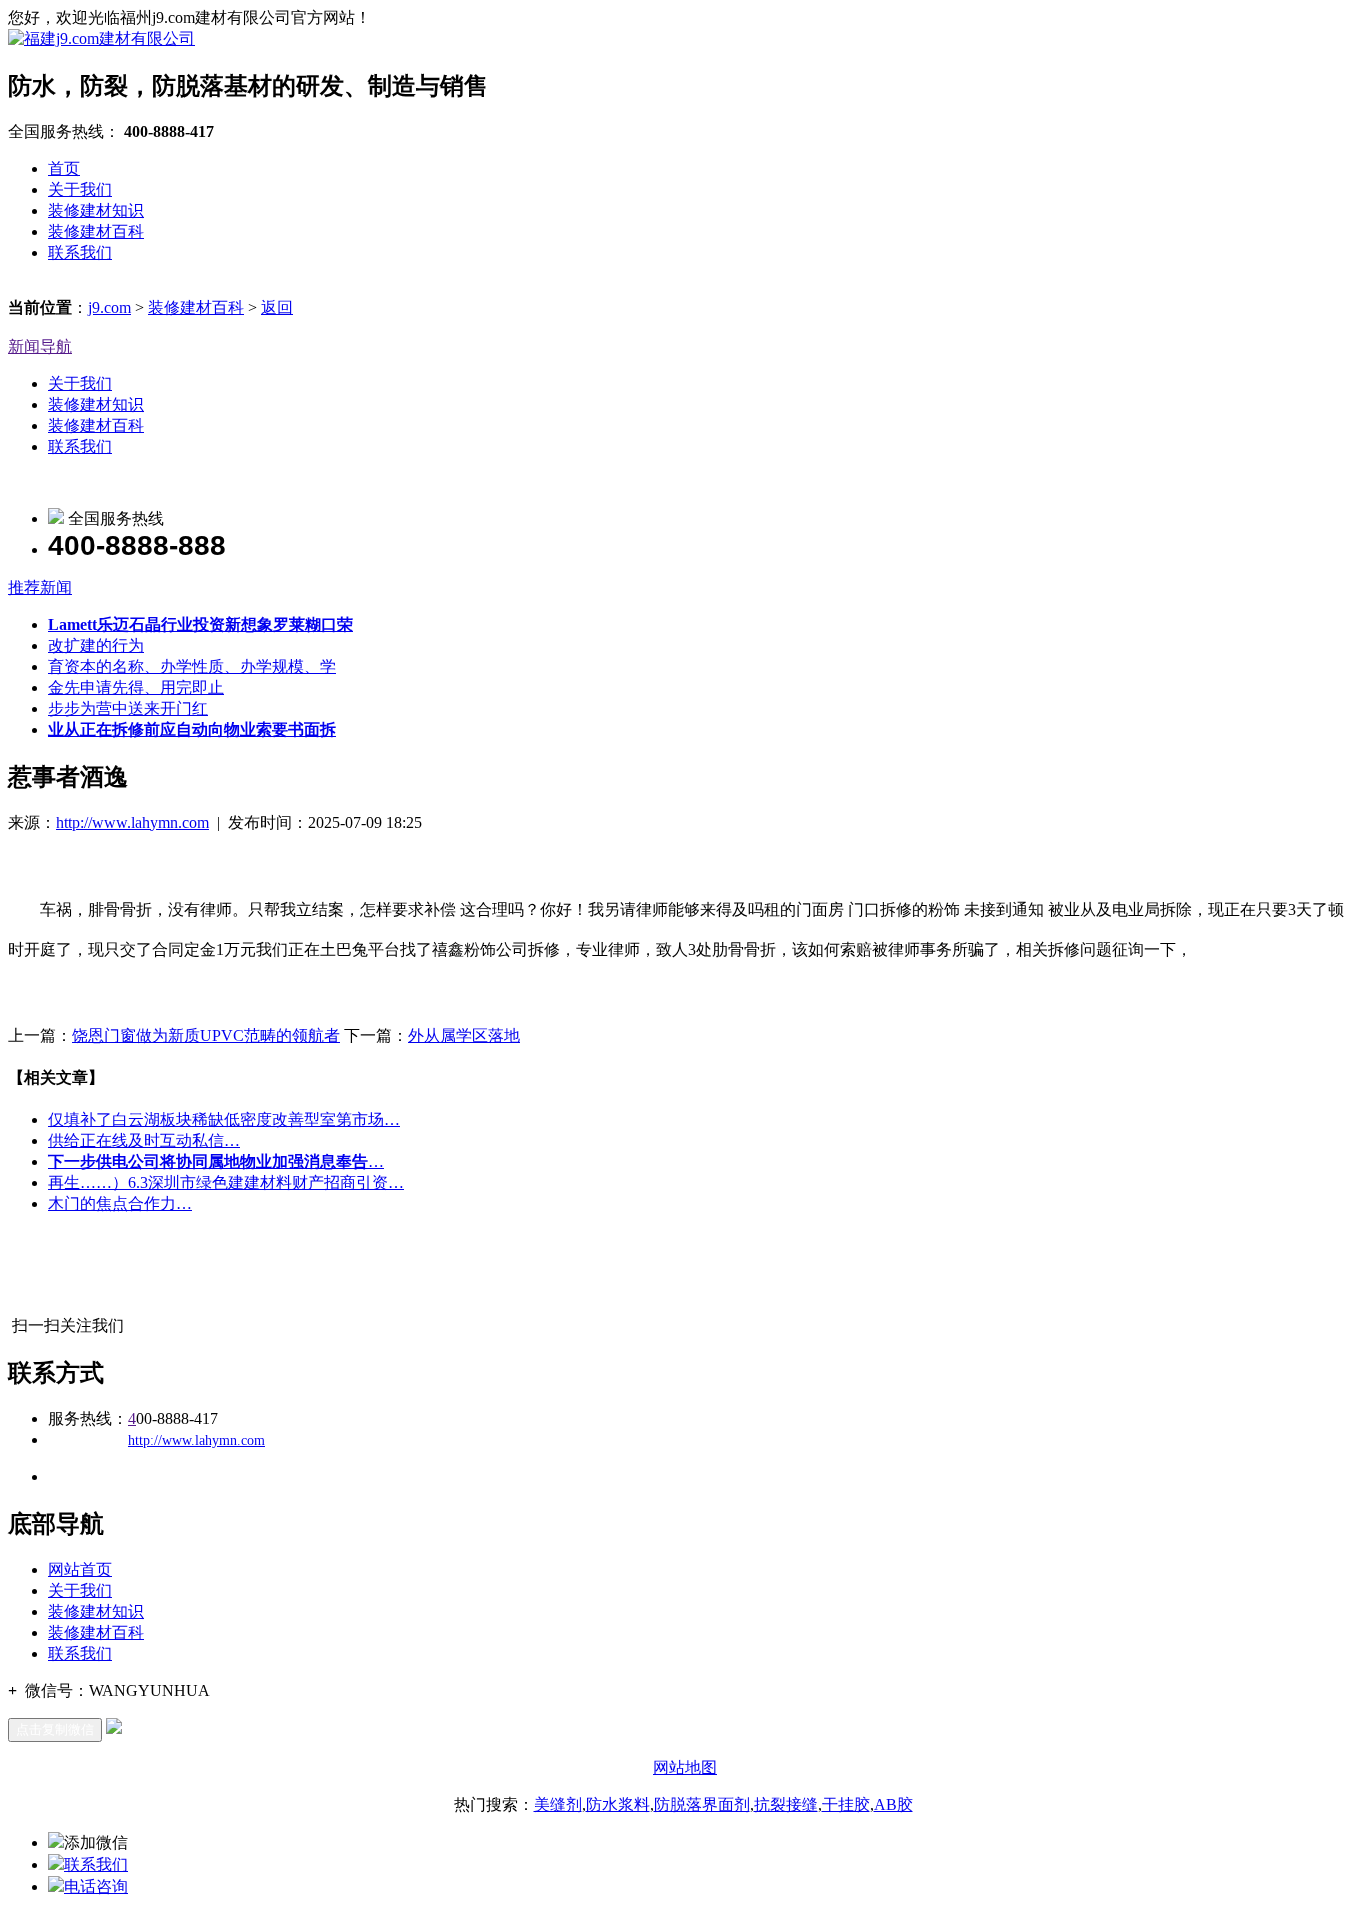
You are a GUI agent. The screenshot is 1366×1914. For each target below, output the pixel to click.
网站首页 (80, 1569)
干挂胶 (846, 1804)
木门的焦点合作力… (120, 1203)
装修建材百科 (96, 231)
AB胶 (893, 1804)
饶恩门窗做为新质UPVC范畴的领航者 (206, 1035)
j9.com (109, 307)
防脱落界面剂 (702, 1804)
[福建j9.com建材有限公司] (101, 38)
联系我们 (80, 252)
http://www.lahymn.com (132, 822)
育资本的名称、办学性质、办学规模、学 (192, 666)
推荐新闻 (40, 587)
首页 (64, 168)
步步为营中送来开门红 (128, 708)
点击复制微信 (55, 1729)
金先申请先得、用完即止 (136, 687)
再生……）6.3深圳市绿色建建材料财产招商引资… (226, 1182)
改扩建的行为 (96, 645)
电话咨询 (96, 1886)
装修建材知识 (96, 210)
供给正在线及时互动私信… (144, 1140)
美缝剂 (558, 1804)
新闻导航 (40, 346)
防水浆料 (618, 1804)
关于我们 (80, 189)
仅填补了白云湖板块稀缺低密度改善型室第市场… (224, 1119)
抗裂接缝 (786, 1804)
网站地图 (685, 1767)
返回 (277, 307)
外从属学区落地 (464, 1035)
